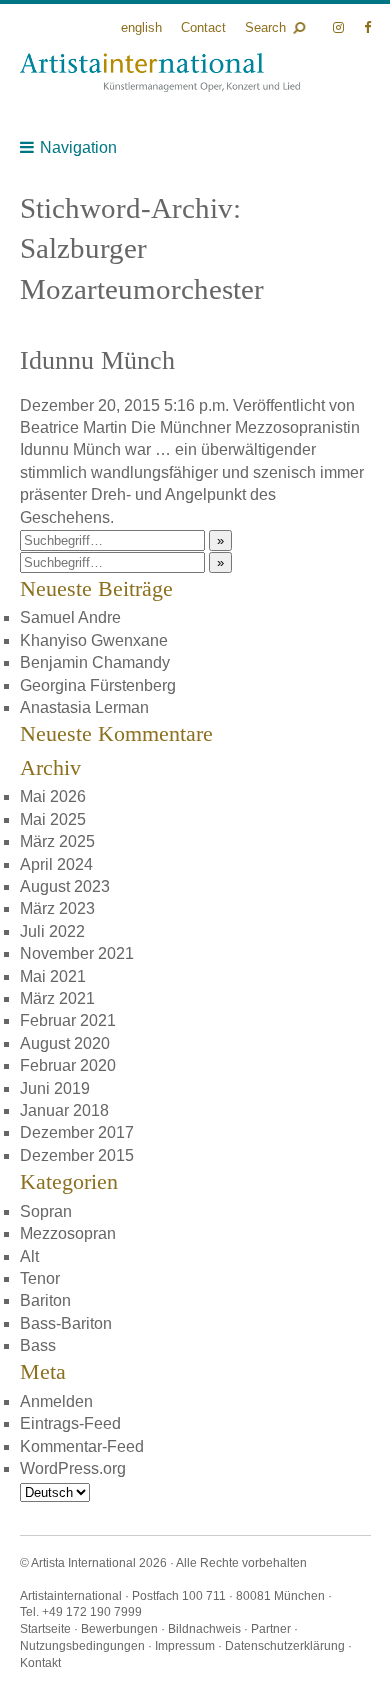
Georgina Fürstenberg (98, 685)
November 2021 (77, 953)
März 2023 (57, 908)
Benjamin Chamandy (95, 662)
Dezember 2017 (77, 1132)
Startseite (45, 1629)
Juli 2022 (52, 931)
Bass (38, 1345)
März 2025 (57, 841)
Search (265, 27)
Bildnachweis (204, 1629)
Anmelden (56, 1401)
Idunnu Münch (97, 360)
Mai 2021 (53, 976)
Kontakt (40, 1663)
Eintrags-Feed (70, 1423)
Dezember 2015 (77, 1155)
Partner (271, 1629)
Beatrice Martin (73, 427)
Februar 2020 (68, 1065)
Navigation (78, 147)
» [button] (220, 540)
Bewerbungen (119, 1629)
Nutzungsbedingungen (82, 1646)
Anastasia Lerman (84, 707)
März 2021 (57, 998)
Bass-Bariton (66, 1323)
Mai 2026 (53, 796)
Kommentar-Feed (82, 1446)
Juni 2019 (55, 1088)
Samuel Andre (70, 617)
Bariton (45, 1300)
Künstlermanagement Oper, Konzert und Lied (160, 72)
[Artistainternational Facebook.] (367, 27)
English (141, 27)
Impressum (185, 1646)
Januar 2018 (64, 1110)
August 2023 (65, 886)
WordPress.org (73, 1468)
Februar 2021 (68, 1020)
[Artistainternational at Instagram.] (340, 27)
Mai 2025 (53, 819)
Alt (29, 1256)
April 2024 (56, 864)
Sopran (46, 1211)
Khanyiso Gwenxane (94, 640)
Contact (203, 27)
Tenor (40, 1278)
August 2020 (65, 1043)
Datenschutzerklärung (285, 1646)
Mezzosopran (68, 1233)
